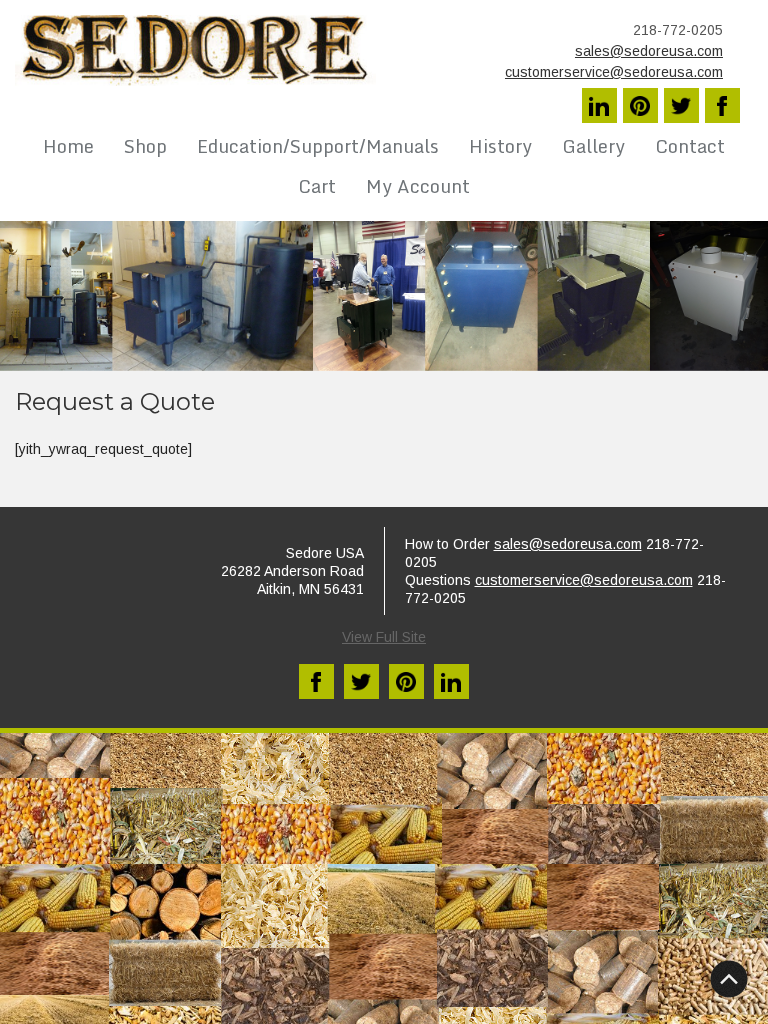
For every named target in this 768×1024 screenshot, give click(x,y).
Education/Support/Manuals (318, 146)
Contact (690, 146)
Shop (145, 146)
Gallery (593, 146)
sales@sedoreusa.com (649, 51)
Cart (317, 186)
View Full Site (384, 637)
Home (68, 146)
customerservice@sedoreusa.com (614, 72)
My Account (418, 186)
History (500, 146)
